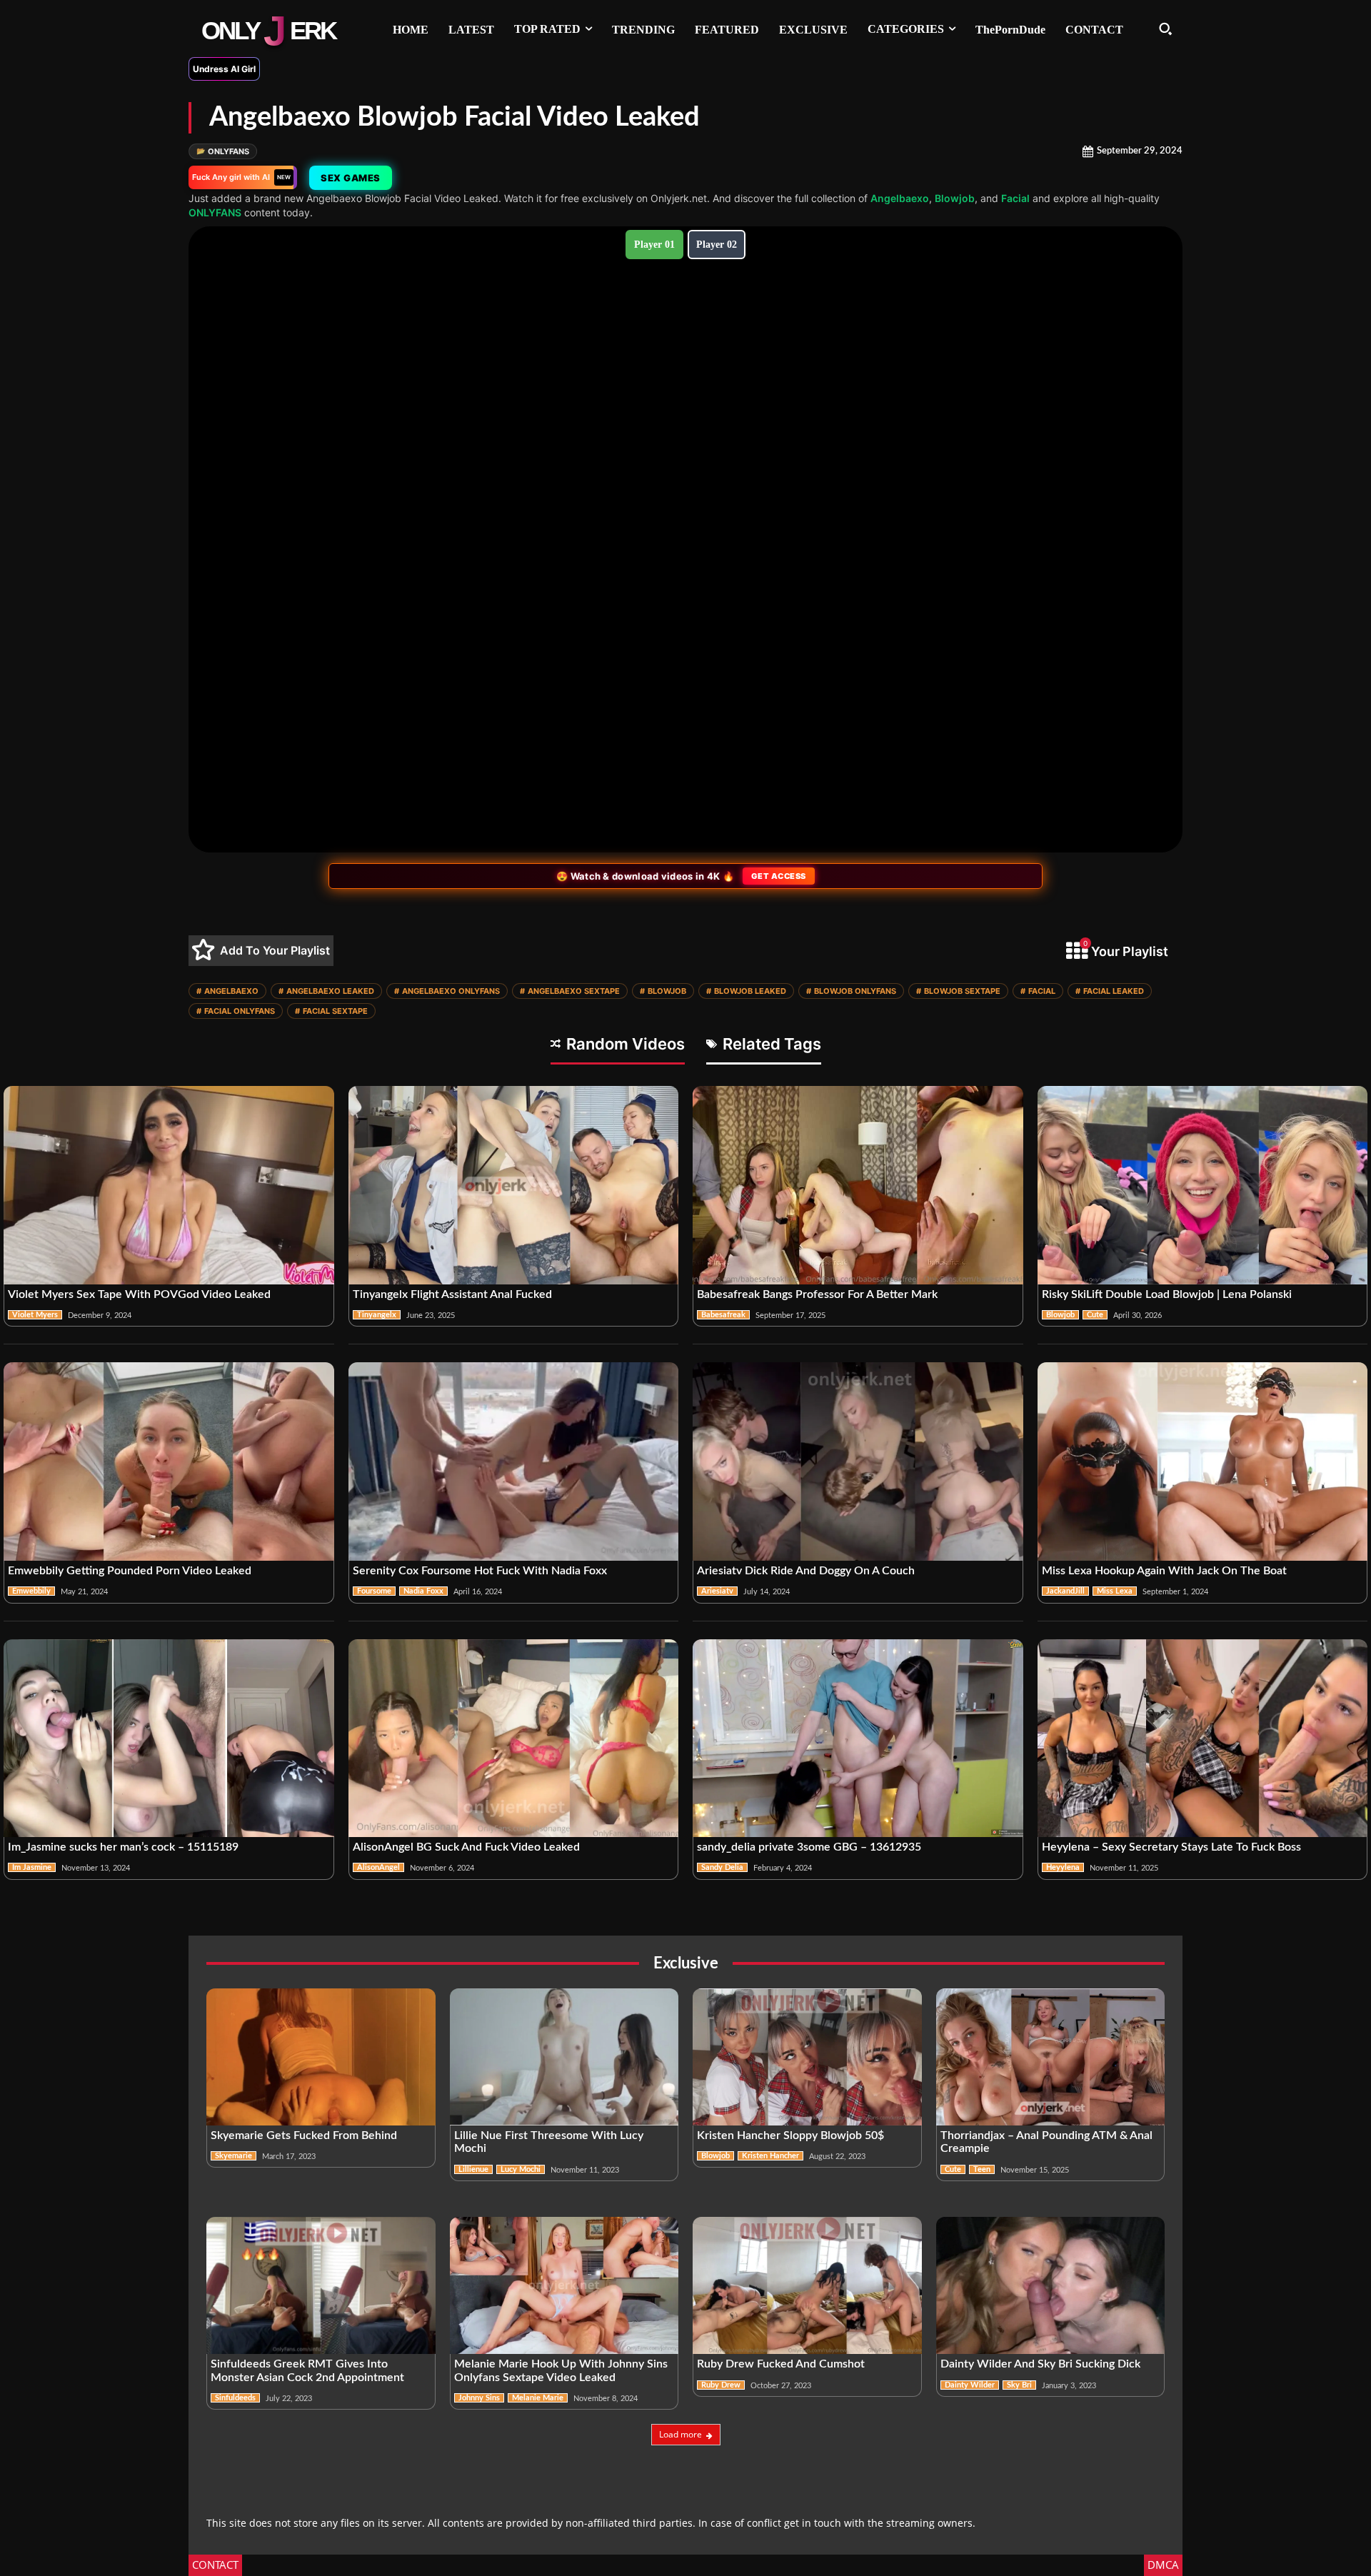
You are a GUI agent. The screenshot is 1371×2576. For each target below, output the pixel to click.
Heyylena (1063, 1867)
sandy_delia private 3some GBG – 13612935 (809, 1847)
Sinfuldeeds (235, 2398)
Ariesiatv (717, 1591)
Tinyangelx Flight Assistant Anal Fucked (452, 1294)
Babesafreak (723, 1315)
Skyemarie (233, 2156)
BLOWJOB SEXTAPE (958, 991)
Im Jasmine (32, 1867)
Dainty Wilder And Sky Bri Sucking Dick (1040, 2364)
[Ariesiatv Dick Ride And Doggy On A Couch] (858, 1461)
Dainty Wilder (970, 2385)
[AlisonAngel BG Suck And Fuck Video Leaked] (514, 1739)
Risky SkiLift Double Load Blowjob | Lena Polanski (1167, 1294)
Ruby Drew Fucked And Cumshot (781, 2364)
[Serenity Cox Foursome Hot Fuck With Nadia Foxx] (514, 1461)
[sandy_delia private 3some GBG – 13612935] (858, 1739)
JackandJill (1065, 1591)
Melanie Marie (538, 2398)
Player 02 (717, 245)
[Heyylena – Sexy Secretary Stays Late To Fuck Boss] (1203, 1739)
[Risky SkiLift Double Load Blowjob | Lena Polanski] (1203, 1185)
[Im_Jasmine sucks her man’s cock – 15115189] (169, 1739)
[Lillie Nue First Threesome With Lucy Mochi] (564, 2057)
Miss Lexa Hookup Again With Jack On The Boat (1164, 1571)
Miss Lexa (1115, 1591)
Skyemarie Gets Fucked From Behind (304, 2135)
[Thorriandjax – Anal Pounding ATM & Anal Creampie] (1051, 2057)
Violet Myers (35, 1315)
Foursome (374, 1591)
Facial (1015, 198)
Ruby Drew (721, 2385)
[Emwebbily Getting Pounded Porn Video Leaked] (169, 1461)
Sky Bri (1019, 2385)
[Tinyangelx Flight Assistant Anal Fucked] (514, 1185)
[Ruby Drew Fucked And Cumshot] (807, 2285)
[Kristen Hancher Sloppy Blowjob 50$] (807, 2057)
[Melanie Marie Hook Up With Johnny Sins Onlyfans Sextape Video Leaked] (564, 2285)
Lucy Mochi (521, 2169)
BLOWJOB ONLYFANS (851, 991)
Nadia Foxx (423, 1591)
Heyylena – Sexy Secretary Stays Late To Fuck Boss (1171, 1847)
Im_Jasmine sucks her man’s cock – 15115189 (123, 1847)
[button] (1165, 29)
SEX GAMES (349, 178)
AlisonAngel (378, 1867)
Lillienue (473, 2169)
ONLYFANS (223, 151)
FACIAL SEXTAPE (331, 1011)
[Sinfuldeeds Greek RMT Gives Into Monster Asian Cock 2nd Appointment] (321, 2285)
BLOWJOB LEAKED (746, 991)
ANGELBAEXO (227, 991)
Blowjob (955, 198)
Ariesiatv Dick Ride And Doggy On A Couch (806, 1571)
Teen (982, 2169)
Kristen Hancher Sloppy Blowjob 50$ (790, 2135)
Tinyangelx (377, 1315)
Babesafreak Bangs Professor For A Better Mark (817, 1294)
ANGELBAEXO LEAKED (326, 991)
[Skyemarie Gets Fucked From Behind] (321, 2057)
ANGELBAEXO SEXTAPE (570, 991)
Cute (1095, 1315)
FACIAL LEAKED (1110, 991)
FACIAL (1038, 991)
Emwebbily (31, 1591)
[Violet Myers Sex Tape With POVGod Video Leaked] (169, 1185)
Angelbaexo (900, 198)
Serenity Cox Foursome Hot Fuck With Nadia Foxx (480, 1571)
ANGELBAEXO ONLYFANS (447, 991)
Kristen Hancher (770, 2156)
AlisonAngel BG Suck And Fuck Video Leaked (466, 1847)
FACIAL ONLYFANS (236, 1011)
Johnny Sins (479, 2398)
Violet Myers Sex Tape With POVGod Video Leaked (139, 1294)
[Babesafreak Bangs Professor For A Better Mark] (858, 1185)
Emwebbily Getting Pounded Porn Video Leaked (130, 1571)
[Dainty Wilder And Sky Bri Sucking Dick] (1051, 2285)
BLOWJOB (663, 991)
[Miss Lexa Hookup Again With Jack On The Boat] (1203, 1461)
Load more (681, 2434)
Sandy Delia (722, 1867)
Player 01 (654, 245)
